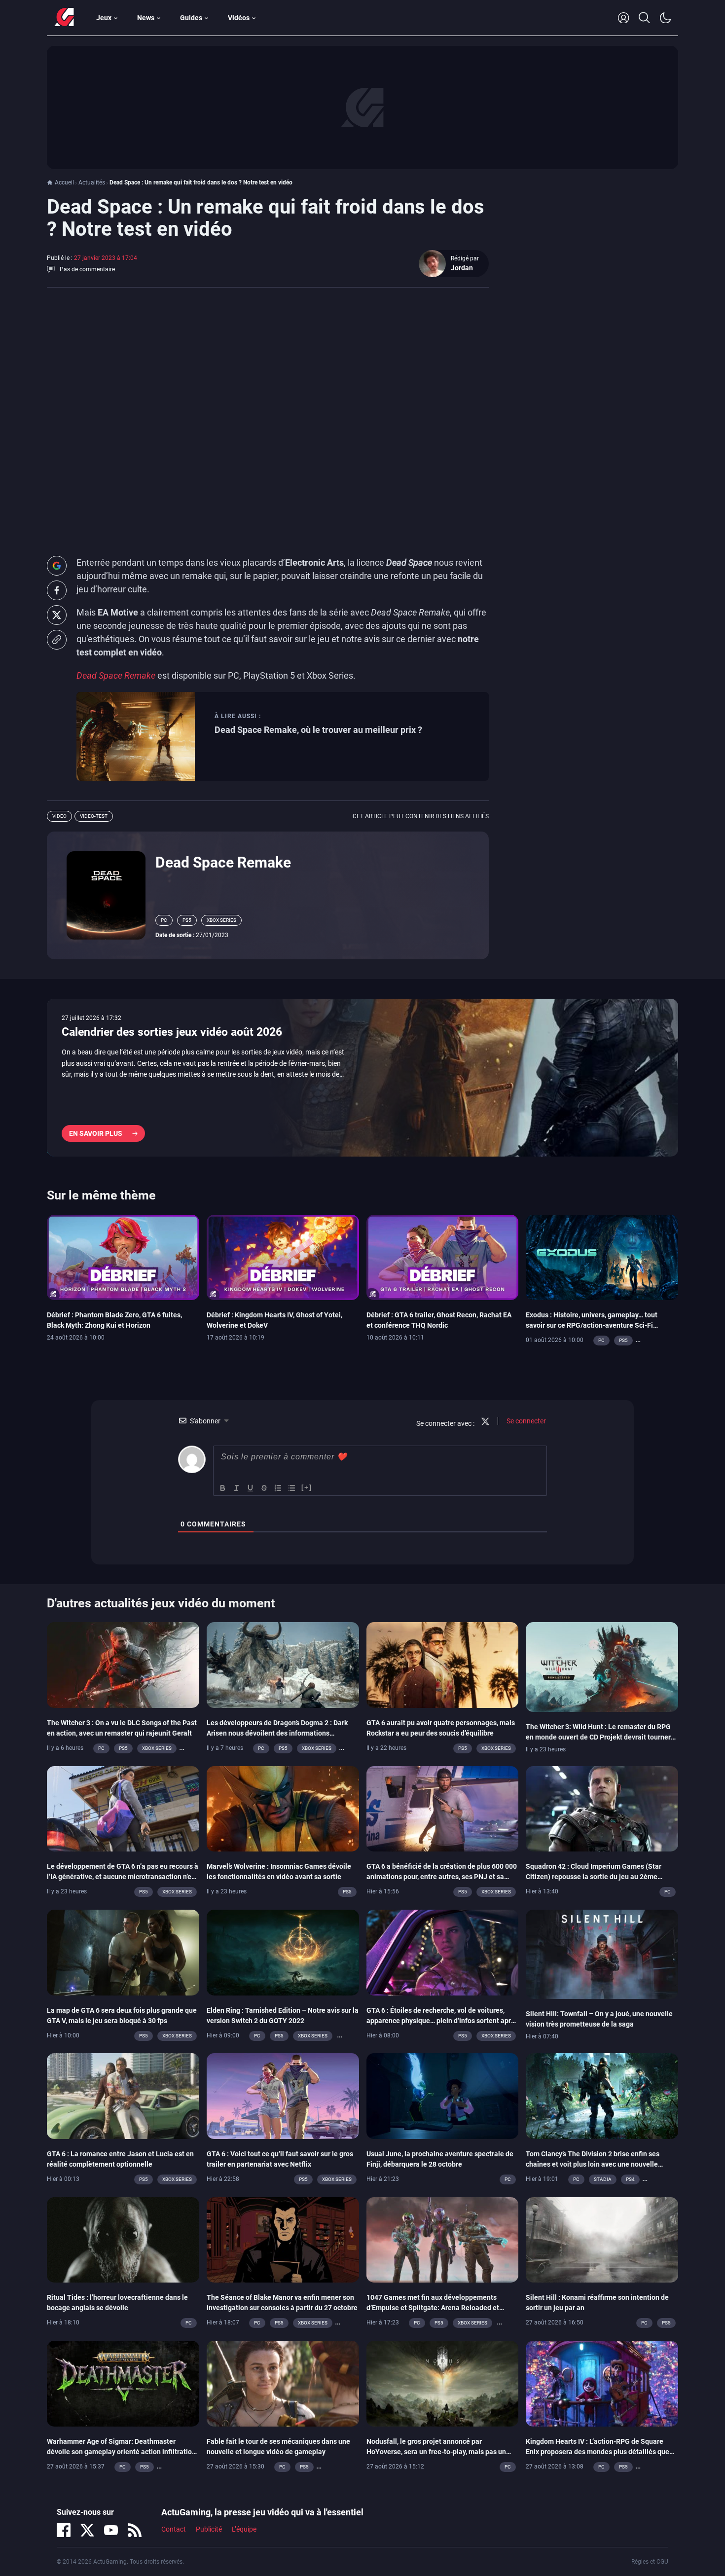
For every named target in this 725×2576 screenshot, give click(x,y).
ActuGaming (64, 18)
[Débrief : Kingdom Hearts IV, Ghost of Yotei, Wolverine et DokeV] (283, 1257)
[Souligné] (251, 1488)
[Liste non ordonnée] (292, 1488)
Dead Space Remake (223, 862)
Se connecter (526, 1421)
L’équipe (244, 2530)
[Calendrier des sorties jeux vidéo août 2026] (362, 1078)
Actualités (92, 182)
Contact (174, 2530)
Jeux (104, 18)
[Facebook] (64, 2530)
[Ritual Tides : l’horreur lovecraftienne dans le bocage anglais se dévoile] (123, 2239)
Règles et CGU (650, 2562)
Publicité (209, 2530)
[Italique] (237, 1488)
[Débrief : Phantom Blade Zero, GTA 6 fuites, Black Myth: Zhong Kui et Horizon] (123, 1257)
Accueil (64, 182)
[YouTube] (111, 2530)
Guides (191, 18)
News (146, 18)
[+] (307, 1487)
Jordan (462, 268)
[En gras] (223, 1488)
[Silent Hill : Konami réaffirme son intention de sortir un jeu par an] (602, 2239)
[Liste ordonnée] (278, 1488)
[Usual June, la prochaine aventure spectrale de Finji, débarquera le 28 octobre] (443, 2096)
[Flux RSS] (135, 2530)
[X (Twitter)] (87, 2530)
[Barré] (264, 1488)
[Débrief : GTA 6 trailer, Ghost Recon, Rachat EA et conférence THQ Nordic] (443, 1257)
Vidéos (239, 18)
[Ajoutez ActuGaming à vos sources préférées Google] (57, 566)
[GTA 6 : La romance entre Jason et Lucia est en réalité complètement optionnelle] (123, 2096)
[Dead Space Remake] (106, 895)
